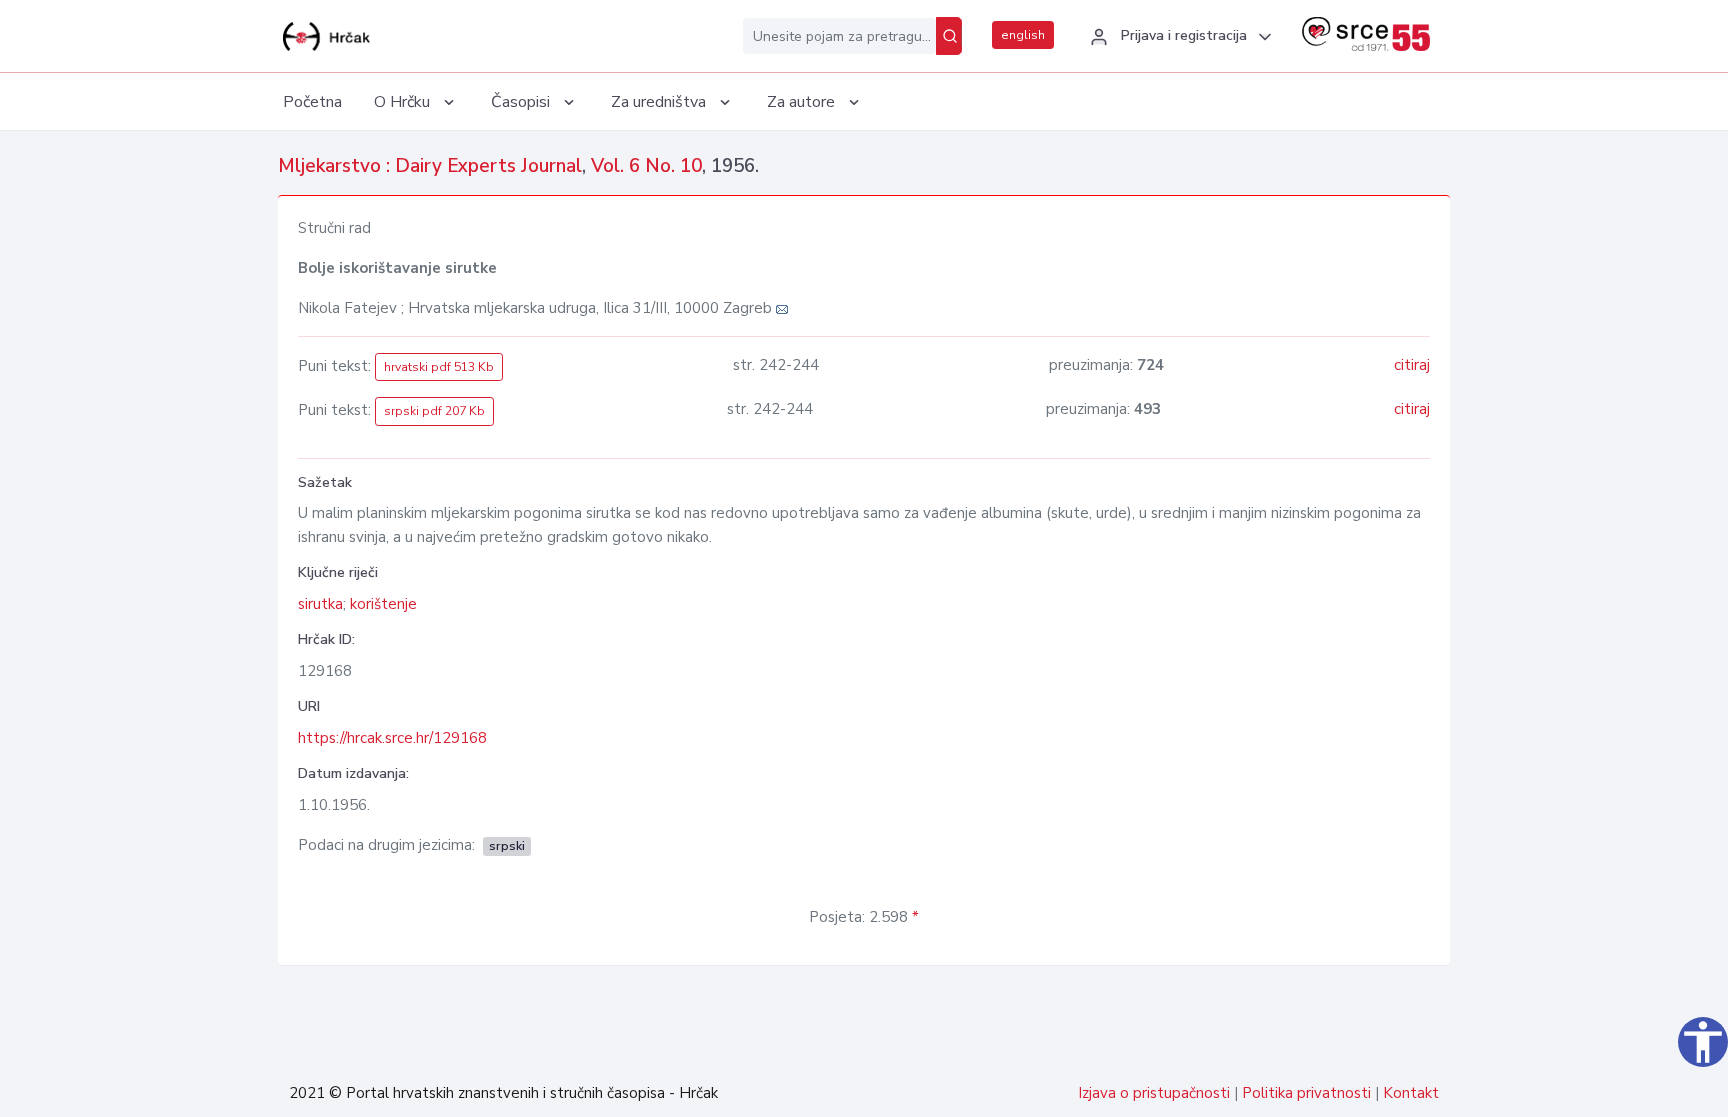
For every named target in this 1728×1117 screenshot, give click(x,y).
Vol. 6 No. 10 (646, 166)
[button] (1178, 37)
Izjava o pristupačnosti (1154, 1093)
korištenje (383, 604)
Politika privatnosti (1306, 1093)
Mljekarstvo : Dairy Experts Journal (430, 166)
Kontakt (1411, 1093)
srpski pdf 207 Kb (434, 411)
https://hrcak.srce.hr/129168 (392, 738)
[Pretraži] (949, 36)
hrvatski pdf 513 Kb (439, 367)
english (1023, 35)
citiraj (1412, 365)
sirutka (320, 604)
